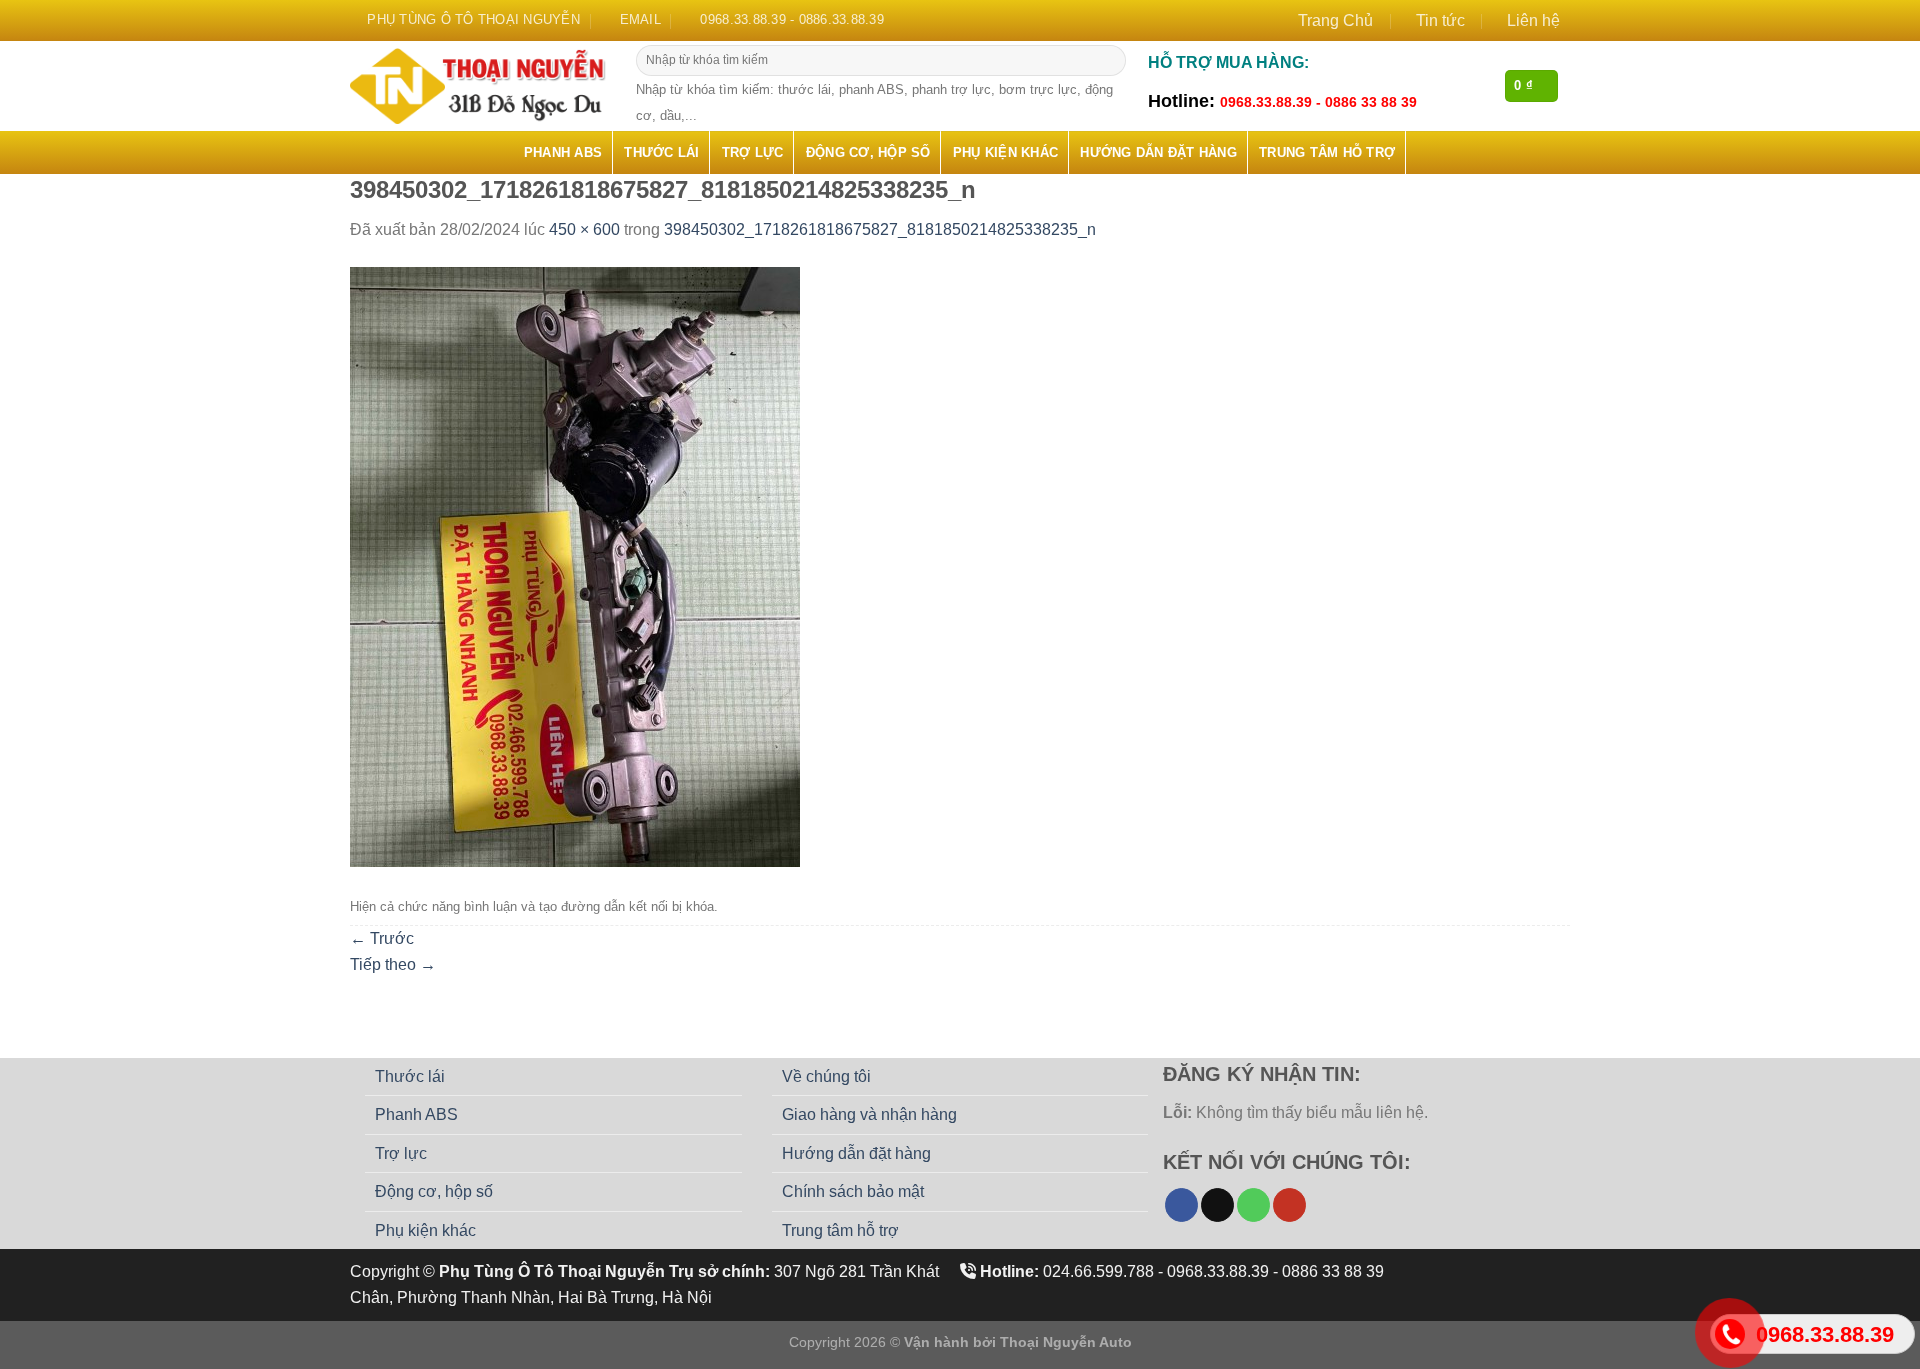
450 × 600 (584, 229)
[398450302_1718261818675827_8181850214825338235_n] (575, 565)
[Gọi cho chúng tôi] (1253, 1205)
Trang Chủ (1335, 20)
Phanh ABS (563, 152)
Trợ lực (753, 152)
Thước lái (661, 152)
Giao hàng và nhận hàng (869, 1114)
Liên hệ (1533, 20)
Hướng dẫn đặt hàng (1158, 152)
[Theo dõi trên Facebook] (1181, 1205)
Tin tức (1440, 20)
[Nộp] (1108, 61)
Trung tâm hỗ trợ (1327, 152)
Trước (382, 938)
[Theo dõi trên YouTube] (1289, 1205)
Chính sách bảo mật (853, 1191)
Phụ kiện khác (1005, 152)
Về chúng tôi (826, 1076)
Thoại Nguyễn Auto (1066, 1342)
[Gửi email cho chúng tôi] (1217, 1205)
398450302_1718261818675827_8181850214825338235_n (880, 229)
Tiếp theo (393, 964)
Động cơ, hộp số (868, 152)
